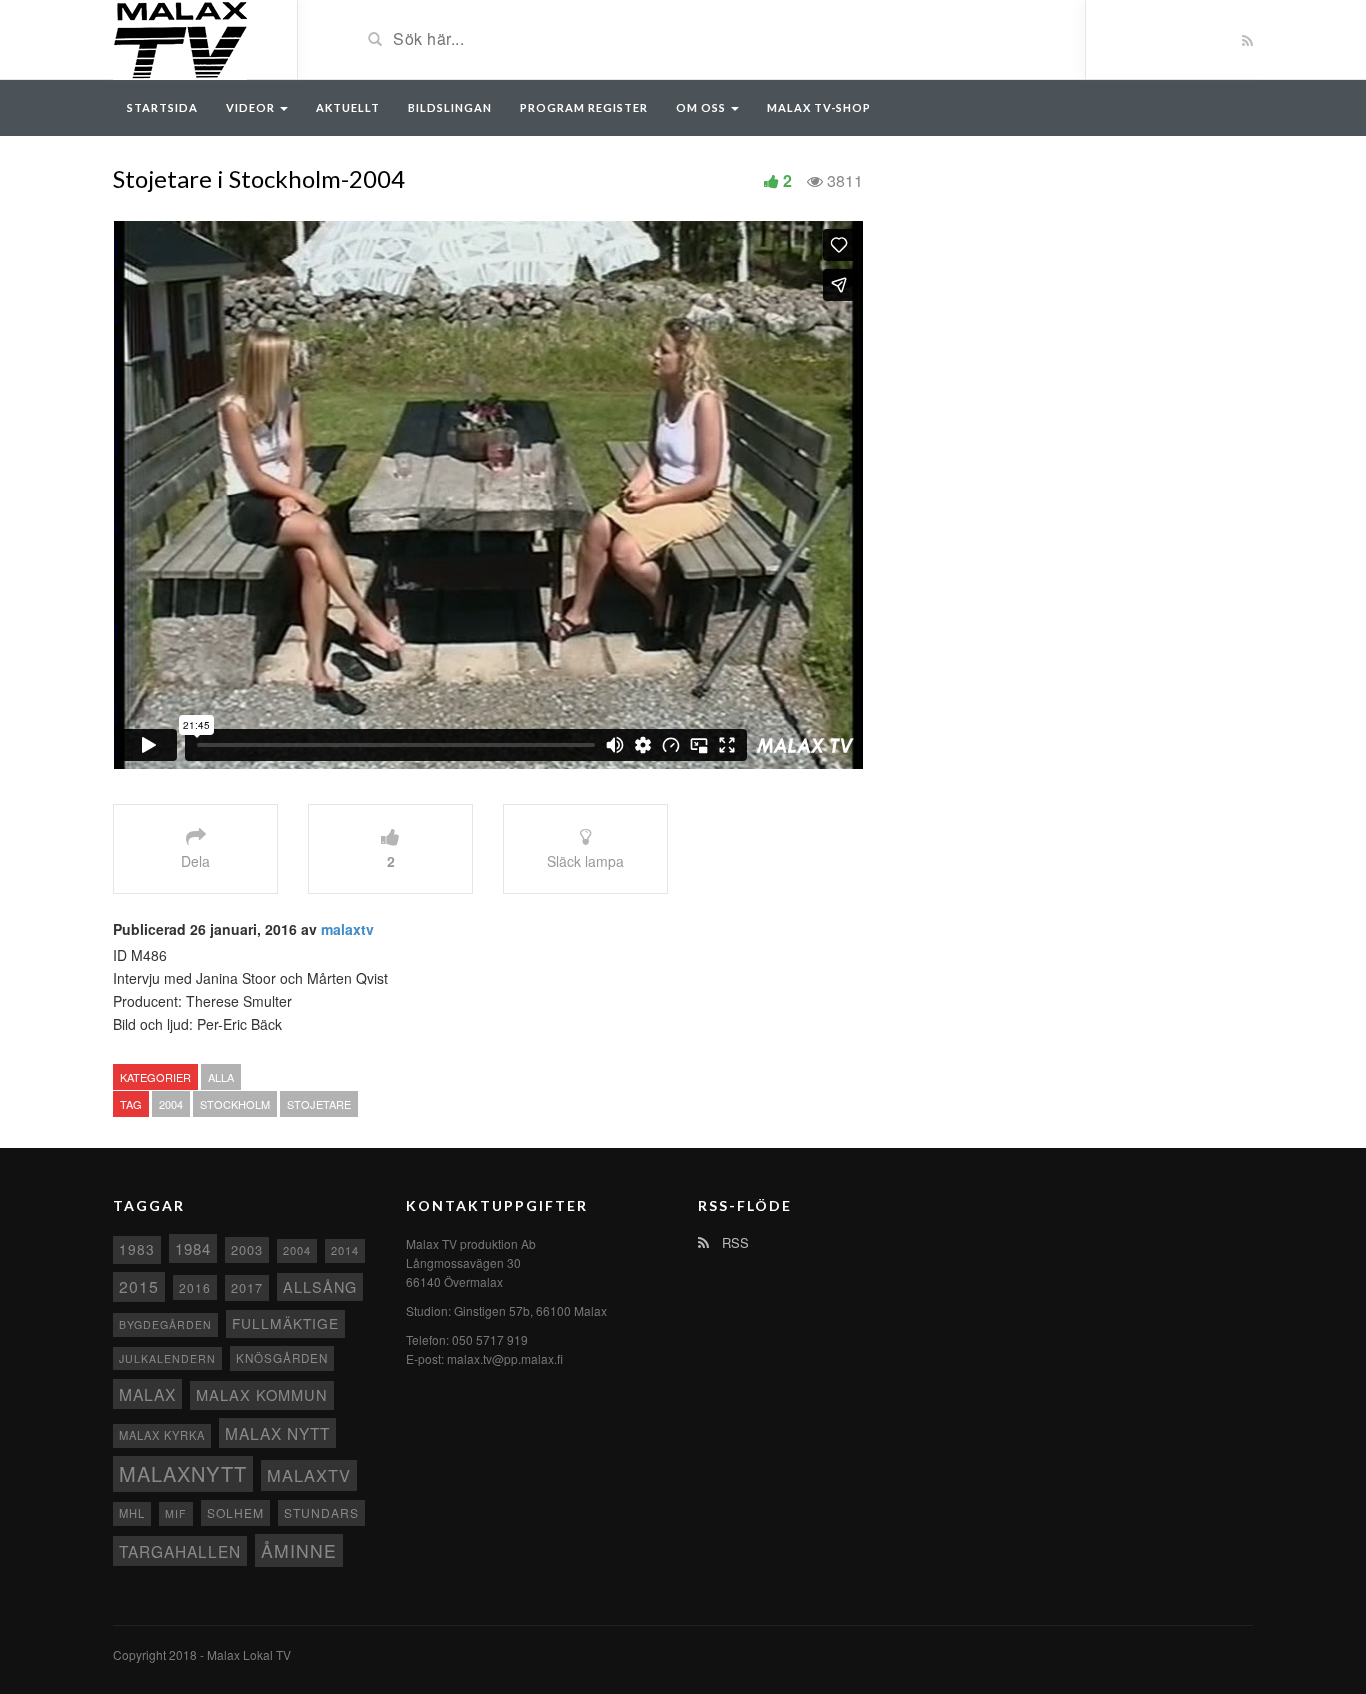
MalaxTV (309, 1475)
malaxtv (347, 929)
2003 (247, 1249)
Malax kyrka (162, 1435)
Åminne (299, 1550)
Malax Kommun (262, 1394)
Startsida (162, 107)
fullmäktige (285, 1323)
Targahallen (180, 1551)
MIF (176, 1513)
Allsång (320, 1286)
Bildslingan (450, 107)
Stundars (321, 1512)
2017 (247, 1287)
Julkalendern (167, 1358)
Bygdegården (165, 1324)
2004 (171, 1104)
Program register (584, 107)
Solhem (235, 1512)
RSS (733, 1242)
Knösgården (282, 1358)
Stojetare (319, 1104)
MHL (132, 1513)
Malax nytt (277, 1433)
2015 (139, 1286)
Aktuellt (348, 107)
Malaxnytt (183, 1473)
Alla (221, 1077)
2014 (345, 1250)
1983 (137, 1249)
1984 (193, 1248)
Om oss (702, 107)
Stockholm (235, 1104)
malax (147, 1394)
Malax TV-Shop (819, 107)
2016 (195, 1287)
